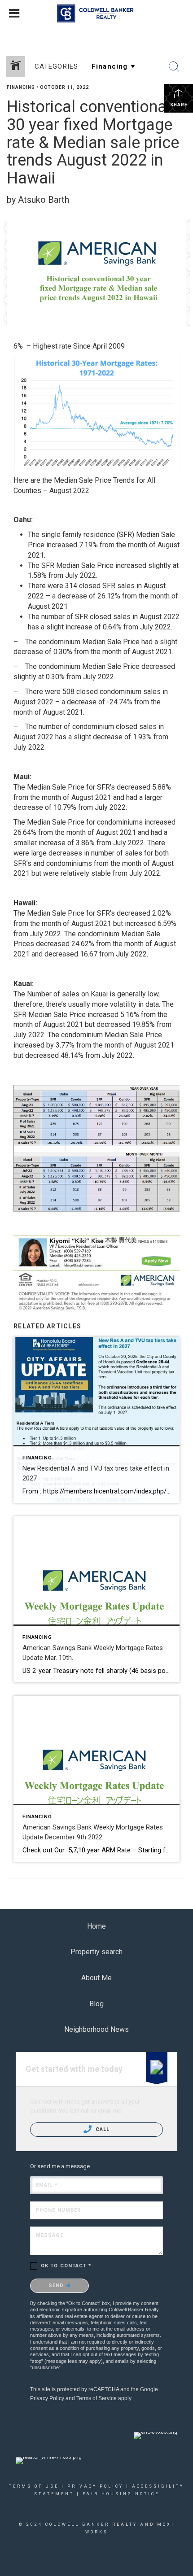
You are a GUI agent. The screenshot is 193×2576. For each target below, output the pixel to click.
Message (50, 2235)
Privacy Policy (47, 2398)
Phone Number (58, 2210)
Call (102, 2129)
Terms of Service (96, 2398)
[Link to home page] (97, 13)
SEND (57, 2286)
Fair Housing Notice (121, 2494)
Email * (47, 2185)
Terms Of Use (34, 2486)
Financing (21, 87)
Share (179, 105)
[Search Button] (174, 67)
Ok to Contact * (66, 2266)
